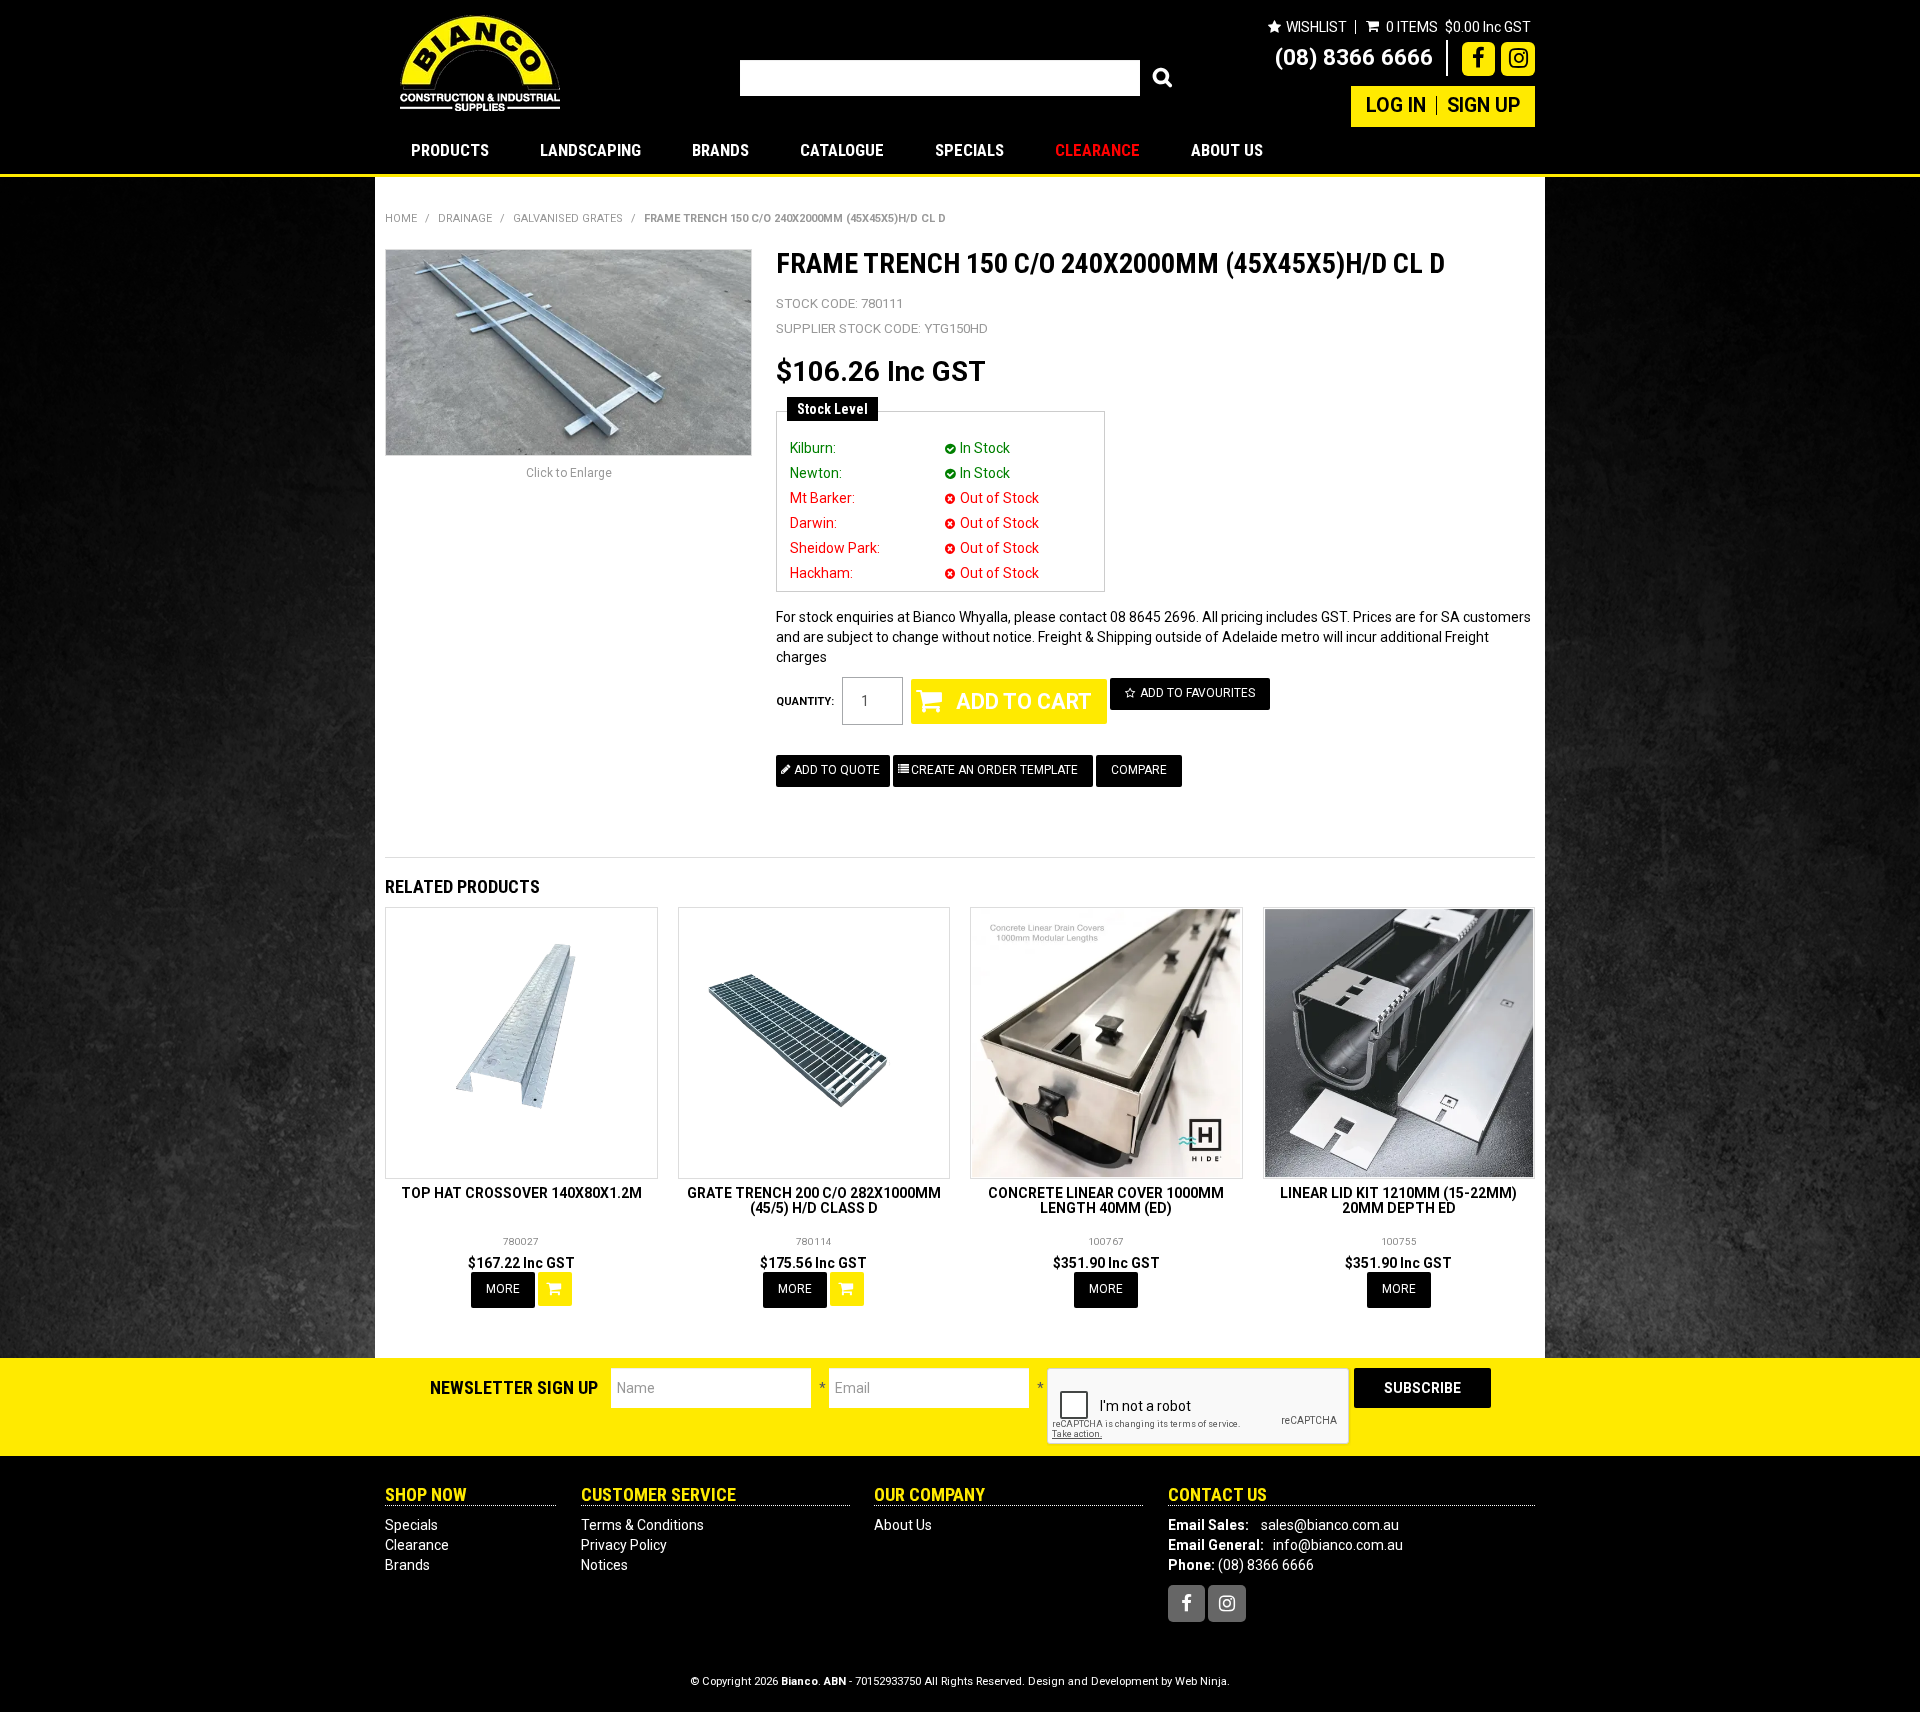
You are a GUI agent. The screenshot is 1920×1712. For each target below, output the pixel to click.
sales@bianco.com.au (1330, 1525)
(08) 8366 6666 (1354, 57)
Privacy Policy (624, 1545)
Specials (969, 150)
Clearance (1097, 150)
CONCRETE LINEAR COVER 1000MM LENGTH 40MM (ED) (1106, 1200)
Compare (1139, 770)
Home (401, 218)
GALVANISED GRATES (568, 218)
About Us (1227, 150)
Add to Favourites (1197, 693)
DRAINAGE (465, 218)
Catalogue (842, 150)
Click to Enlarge (569, 473)
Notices (604, 1565)
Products (450, 150)
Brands (720, 150)
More (503, 1289)
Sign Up (1483, 106)
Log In (1396, 106)
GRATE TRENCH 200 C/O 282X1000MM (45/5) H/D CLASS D (814, 1200)
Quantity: (805, 701)
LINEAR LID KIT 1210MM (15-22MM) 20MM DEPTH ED (1398, 1200)
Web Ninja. (1202, 1681)
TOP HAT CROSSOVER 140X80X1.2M (521, 1193)
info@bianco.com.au (1338, 1545)
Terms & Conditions (642, 1525)
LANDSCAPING (590, 150)
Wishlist (1316, 27)
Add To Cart (555, 1289)
